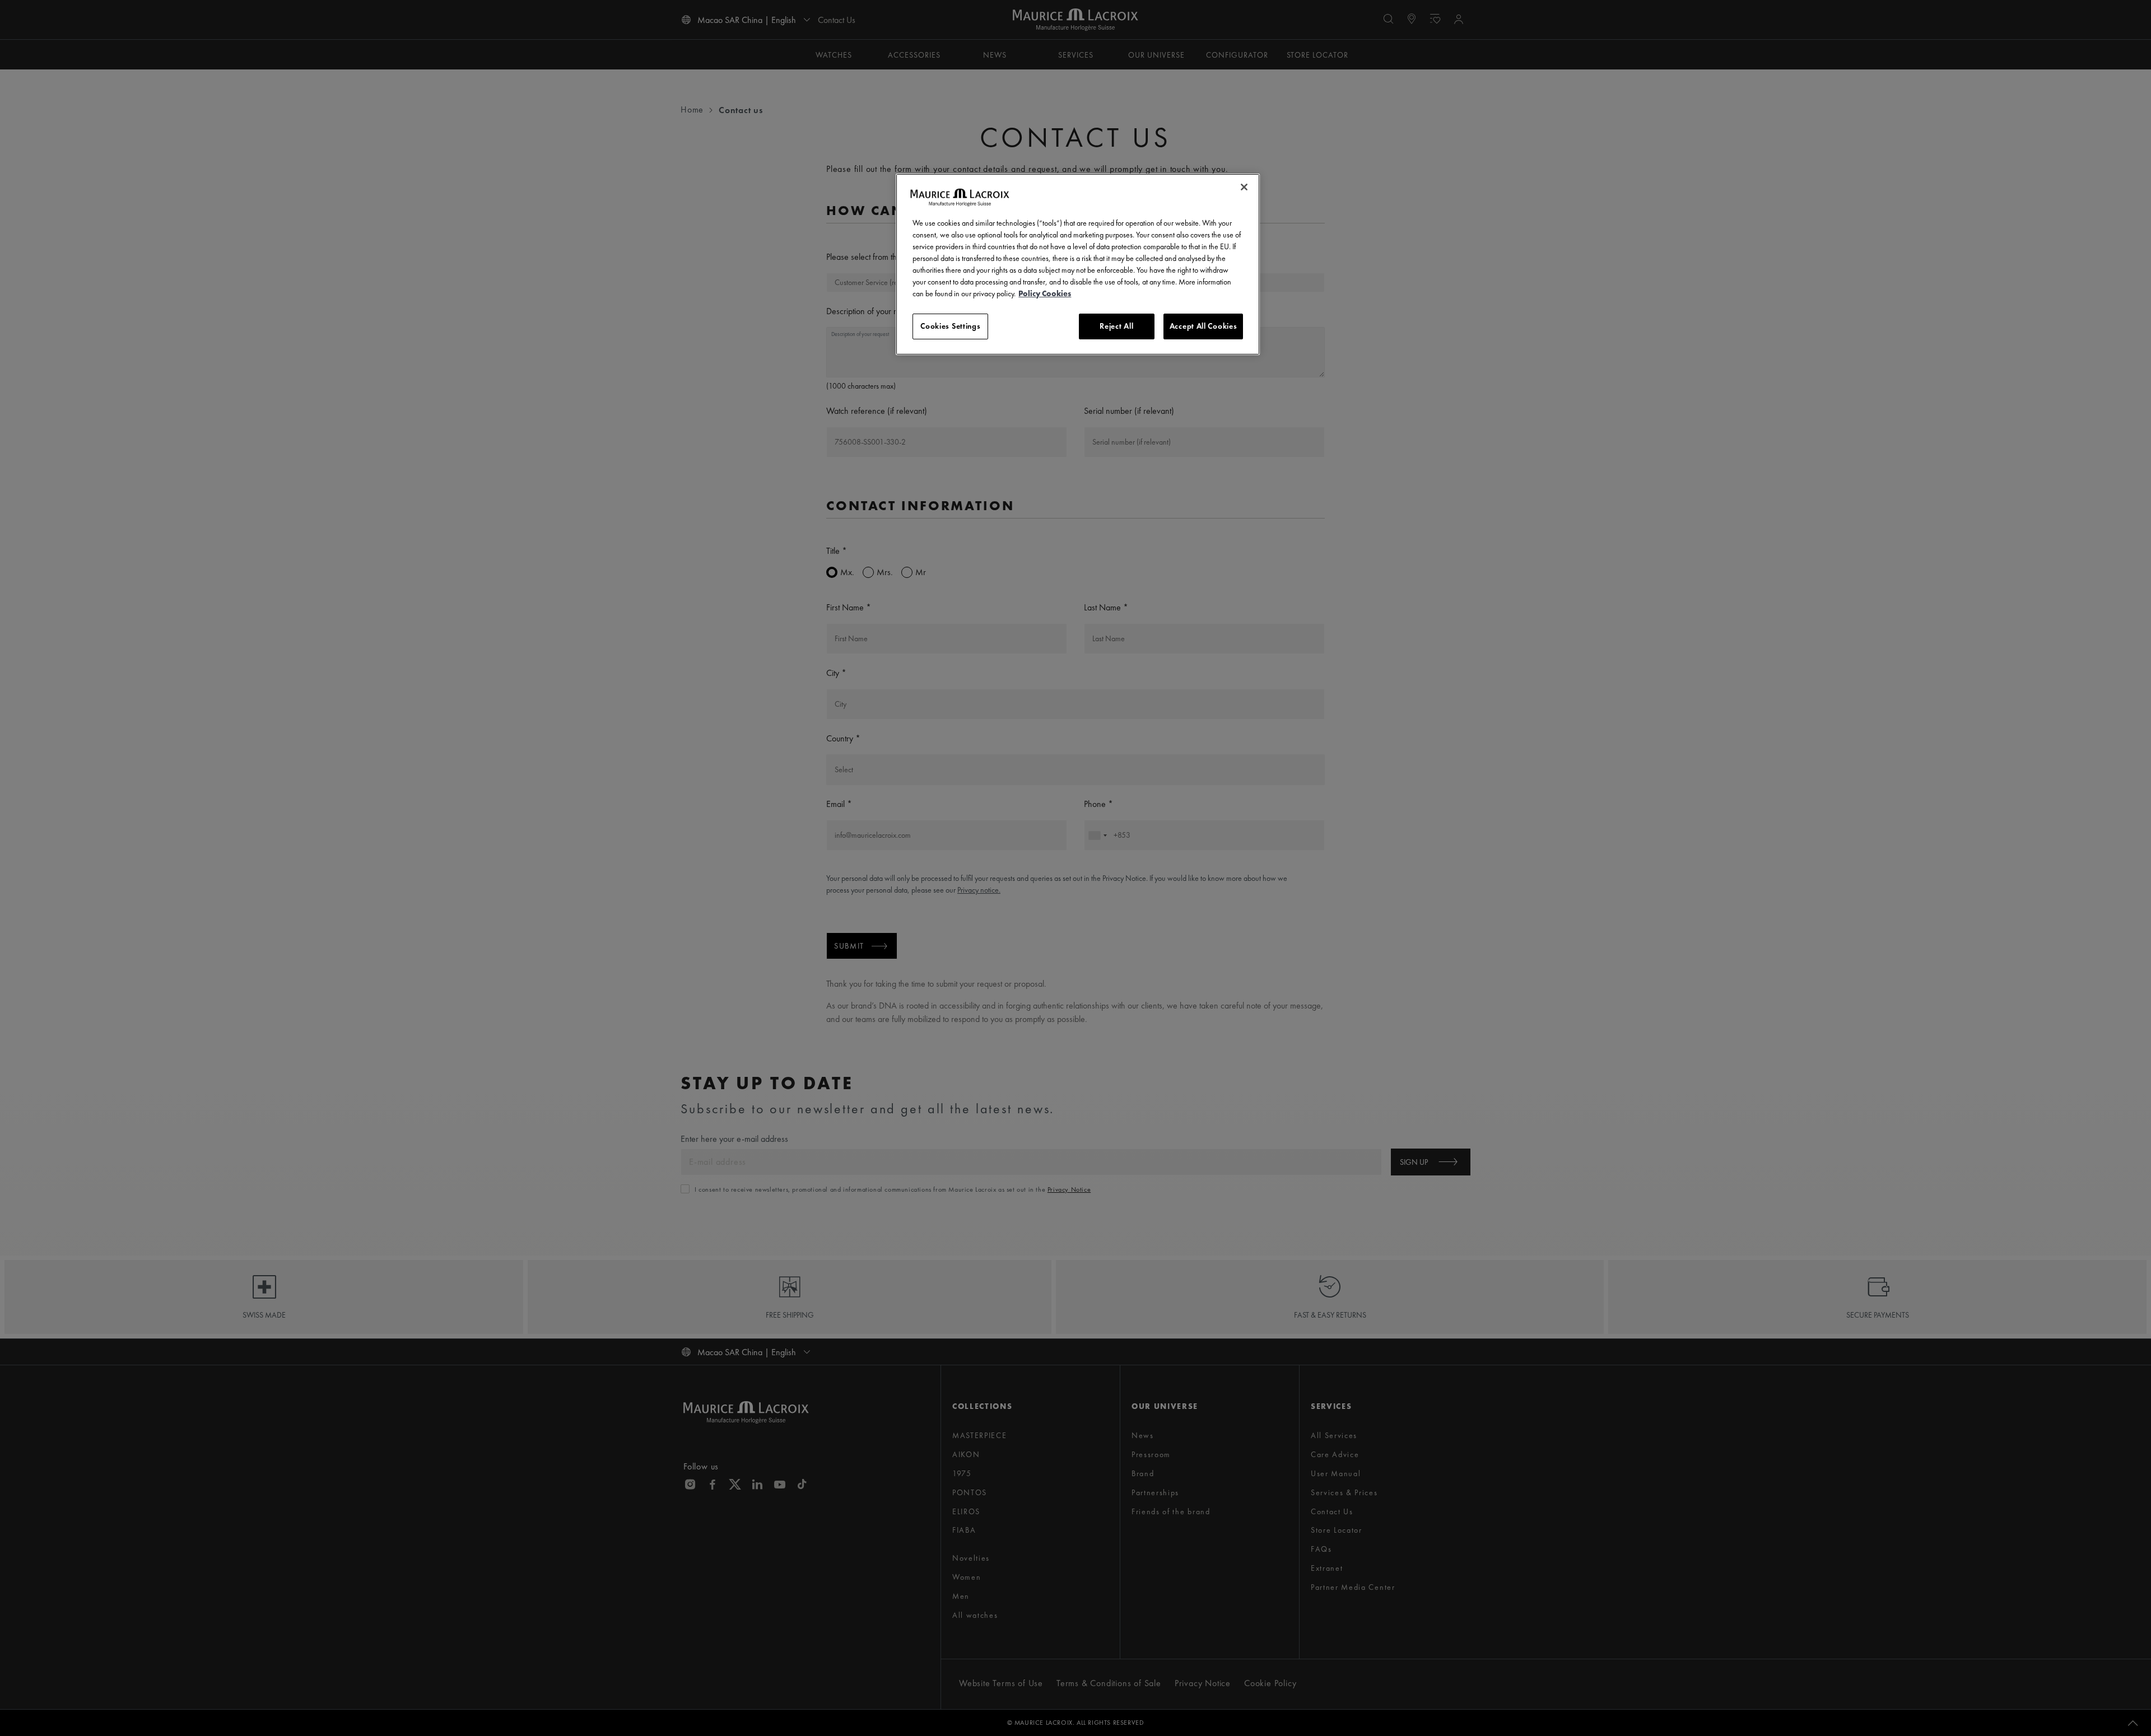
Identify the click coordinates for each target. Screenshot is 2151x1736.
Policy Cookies (1045, 293)
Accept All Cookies (1203, 326)
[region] (1078, 264)
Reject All (1116, 326)
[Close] (1244, 187)
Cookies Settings (950, 326)
